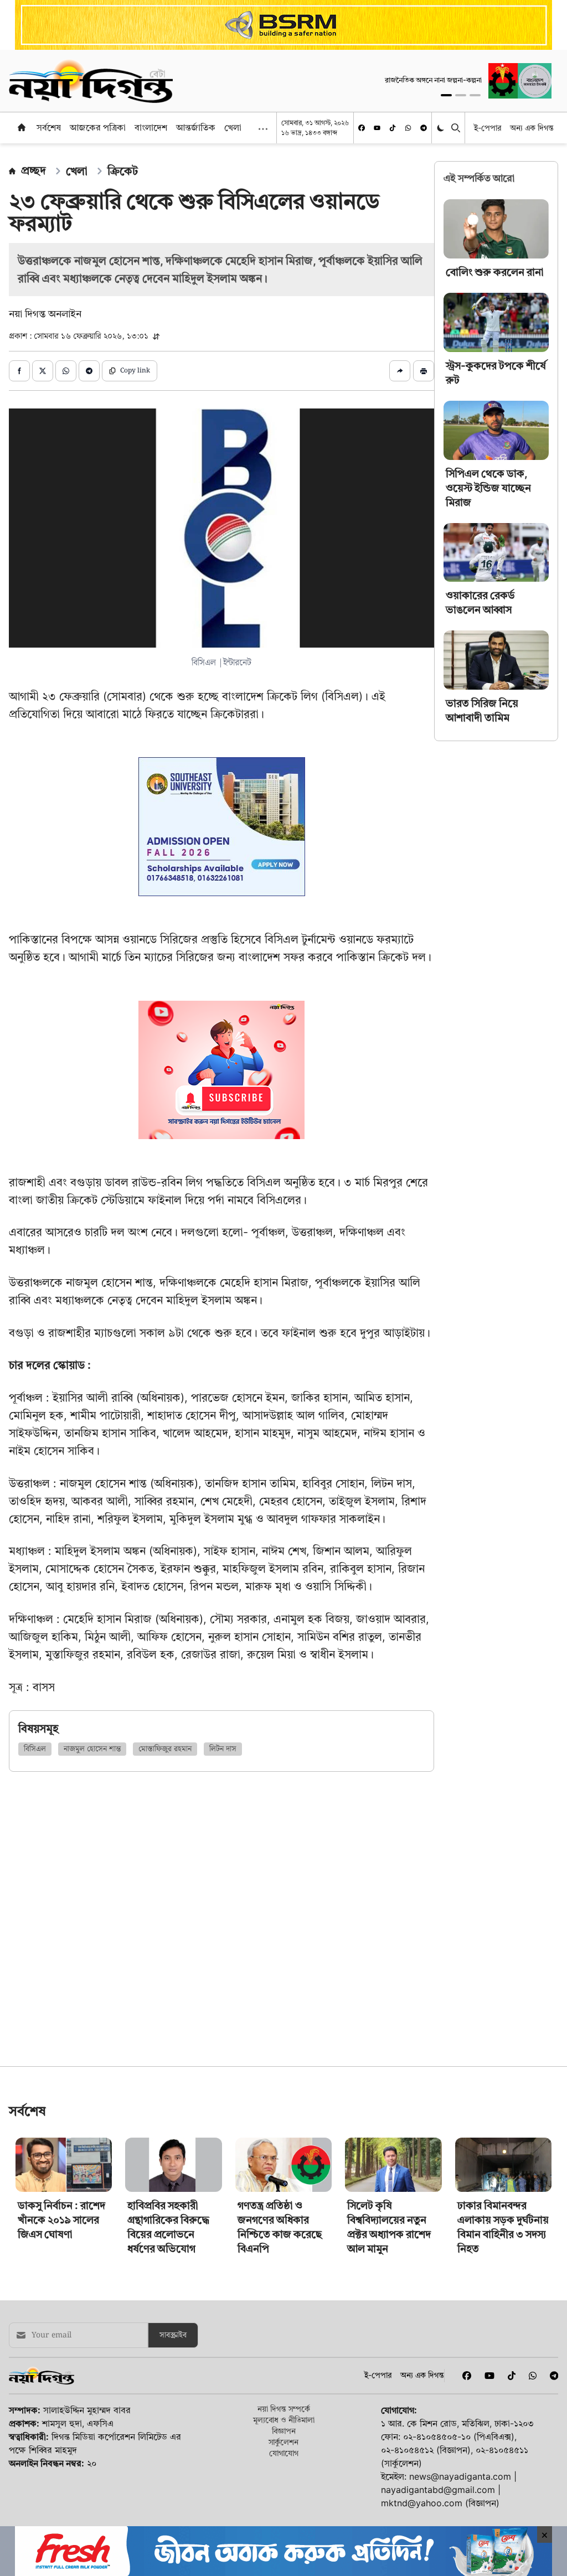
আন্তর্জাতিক (196, 127)
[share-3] (66, 371)
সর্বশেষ (49, 127)
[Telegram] (424, 128)
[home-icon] (22, 127)
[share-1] (19, 371)
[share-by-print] (424, 371)
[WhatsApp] (408, 128)
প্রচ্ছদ (33, 170)
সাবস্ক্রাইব (173, 2490)
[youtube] (377, 128)
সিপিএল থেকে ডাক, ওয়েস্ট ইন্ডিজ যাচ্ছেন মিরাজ (488, 488)
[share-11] (400, 371)
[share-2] (43, 371)
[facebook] (362, 128)
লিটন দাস (223, 1749)
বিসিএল (35, 1749)
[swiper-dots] (446, 95)
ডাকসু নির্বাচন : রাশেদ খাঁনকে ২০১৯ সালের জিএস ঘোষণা (61, 2375)
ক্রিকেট (123, 171)
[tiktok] (393, 128)
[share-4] (89, 371)
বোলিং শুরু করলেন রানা (495, 272)
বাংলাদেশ (151, 127)
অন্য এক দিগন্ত (532, 128)
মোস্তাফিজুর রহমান (165, 1749)
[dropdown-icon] (263, 129)
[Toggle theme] (442, 128)
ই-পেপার (488, 128)
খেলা (233, 127)
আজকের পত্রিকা (98, 127)
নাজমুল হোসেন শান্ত (92, 1749)
